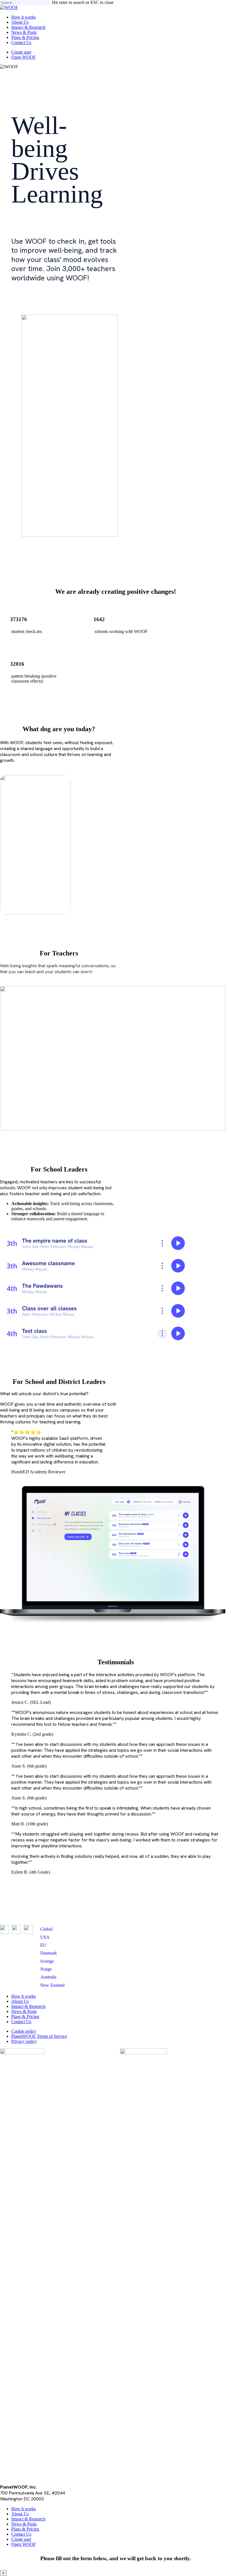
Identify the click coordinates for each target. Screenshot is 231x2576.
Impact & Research (28, 2006)
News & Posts (24, 2011)
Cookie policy (24, 2031)
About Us (20, 2001)
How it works (24, 1996)
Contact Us (21, 2022)
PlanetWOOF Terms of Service (39, 2036)
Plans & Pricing (25, 2016)
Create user (21, 2539)
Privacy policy (24, 2041)
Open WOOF (24, 2544)
